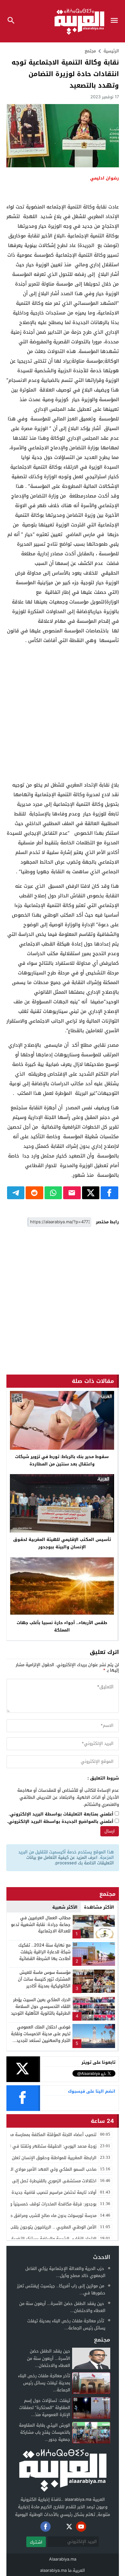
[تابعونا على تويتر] (69, 2527)
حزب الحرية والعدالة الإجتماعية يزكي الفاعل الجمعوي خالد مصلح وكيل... (65, 2272)
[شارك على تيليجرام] (16, 1193)
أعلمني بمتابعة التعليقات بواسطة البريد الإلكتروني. (61, 1814)
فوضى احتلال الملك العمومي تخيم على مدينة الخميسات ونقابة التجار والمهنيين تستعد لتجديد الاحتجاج (41, 2037)
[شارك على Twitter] (91, 1193)
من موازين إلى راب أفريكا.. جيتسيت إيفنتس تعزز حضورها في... (61, 2289)
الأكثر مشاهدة (99, 1907)
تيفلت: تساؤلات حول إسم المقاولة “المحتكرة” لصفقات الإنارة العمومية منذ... (45, 2408)
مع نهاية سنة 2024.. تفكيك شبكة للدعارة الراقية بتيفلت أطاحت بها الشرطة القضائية (44, 1952)
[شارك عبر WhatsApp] (53, 1193)
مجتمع (90, 51)
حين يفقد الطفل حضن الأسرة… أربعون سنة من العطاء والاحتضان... (62, 2307)
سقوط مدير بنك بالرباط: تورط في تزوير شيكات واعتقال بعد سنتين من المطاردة (62, 1460)
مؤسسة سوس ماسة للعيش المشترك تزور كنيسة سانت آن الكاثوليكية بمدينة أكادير (44, 1979)
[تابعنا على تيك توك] (34, 2527)
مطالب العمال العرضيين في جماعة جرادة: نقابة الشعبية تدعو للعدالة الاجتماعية (41, 1925)
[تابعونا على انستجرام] (57, 2527)
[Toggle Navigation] (116, 21)
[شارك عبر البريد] (72, 1193)
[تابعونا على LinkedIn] (93, 2527)
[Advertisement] (63, 713)
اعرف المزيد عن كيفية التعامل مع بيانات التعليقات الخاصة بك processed (70, 1860)
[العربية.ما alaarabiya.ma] (63, 2470)
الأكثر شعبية (65, 1907)
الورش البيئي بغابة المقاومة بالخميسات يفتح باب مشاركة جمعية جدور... (45, 2432)
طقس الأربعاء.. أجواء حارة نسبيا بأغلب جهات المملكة (62, 1626)
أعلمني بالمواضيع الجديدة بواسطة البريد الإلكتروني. (60, 1822)
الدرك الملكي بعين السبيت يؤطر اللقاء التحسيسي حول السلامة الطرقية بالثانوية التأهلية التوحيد (41, 2006)
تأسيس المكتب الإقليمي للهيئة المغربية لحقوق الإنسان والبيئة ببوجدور (62, 1543)
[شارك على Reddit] (34, 1193)
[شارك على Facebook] (109, 1193)
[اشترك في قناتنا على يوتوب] (81, 2527)
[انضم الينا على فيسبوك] (46, 2527)
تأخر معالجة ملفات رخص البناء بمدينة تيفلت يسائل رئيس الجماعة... (66, 2324)
